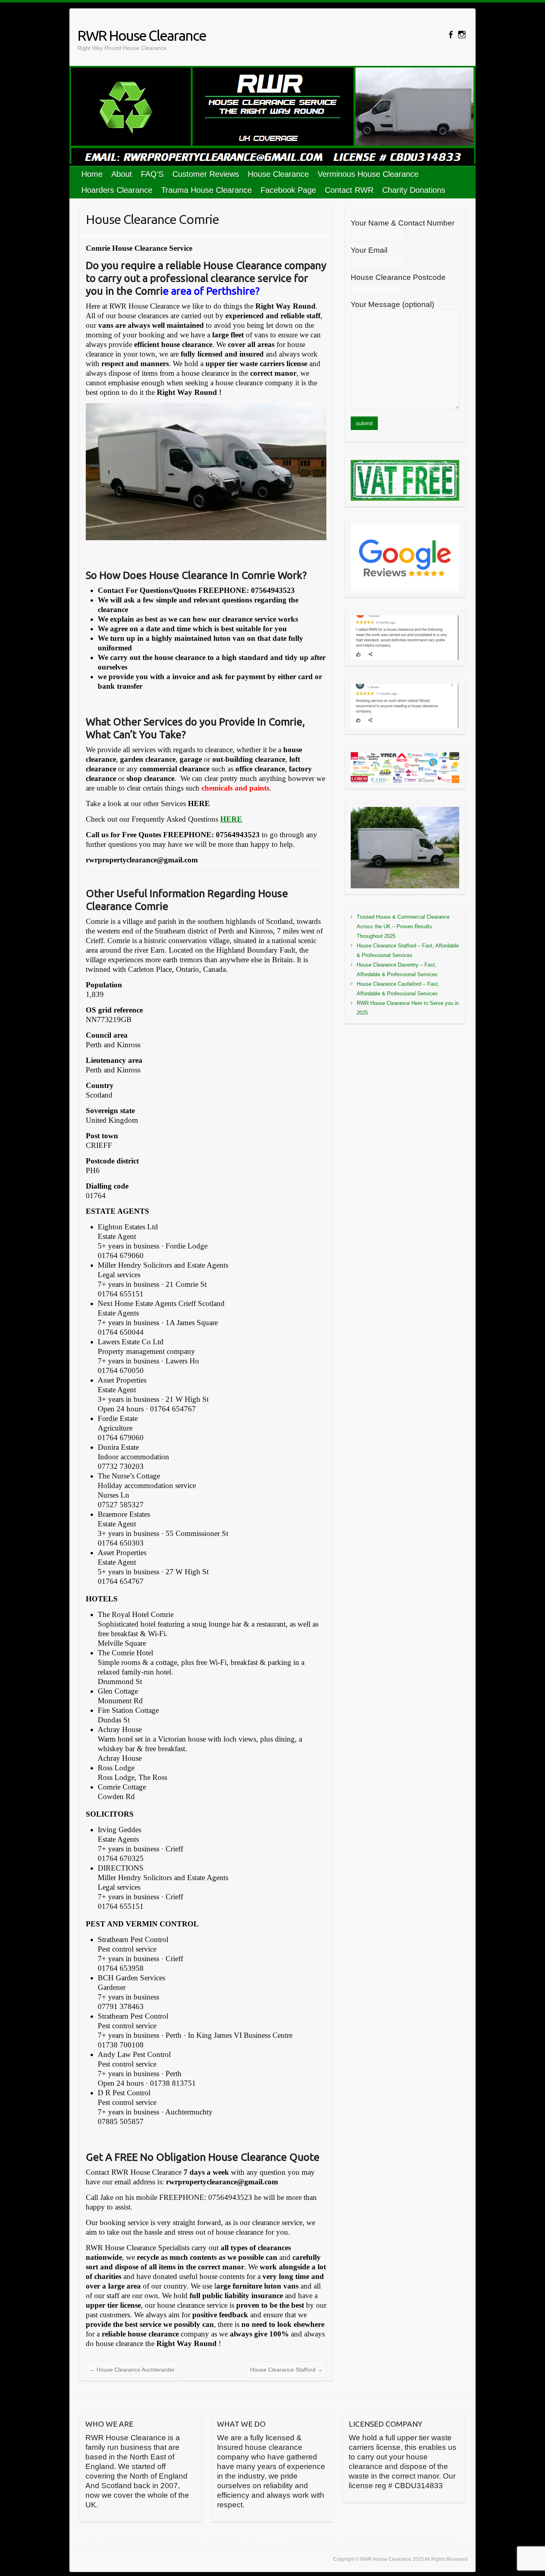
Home (92, 174)
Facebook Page (288, 190)
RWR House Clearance (142, 35)
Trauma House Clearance (206, 190)
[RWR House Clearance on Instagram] (462, 35)
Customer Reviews (206, 174)
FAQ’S (152, 174)
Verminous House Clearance (368, 174)
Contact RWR (349, 190)
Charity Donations (414, 190)
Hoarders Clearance (117, 190)
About (122, 174)
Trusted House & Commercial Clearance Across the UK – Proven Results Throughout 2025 (403, 926)
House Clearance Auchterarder (132, 2370)
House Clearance (278, 174)
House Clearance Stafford (286, 2370)
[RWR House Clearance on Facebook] (451, 35)
